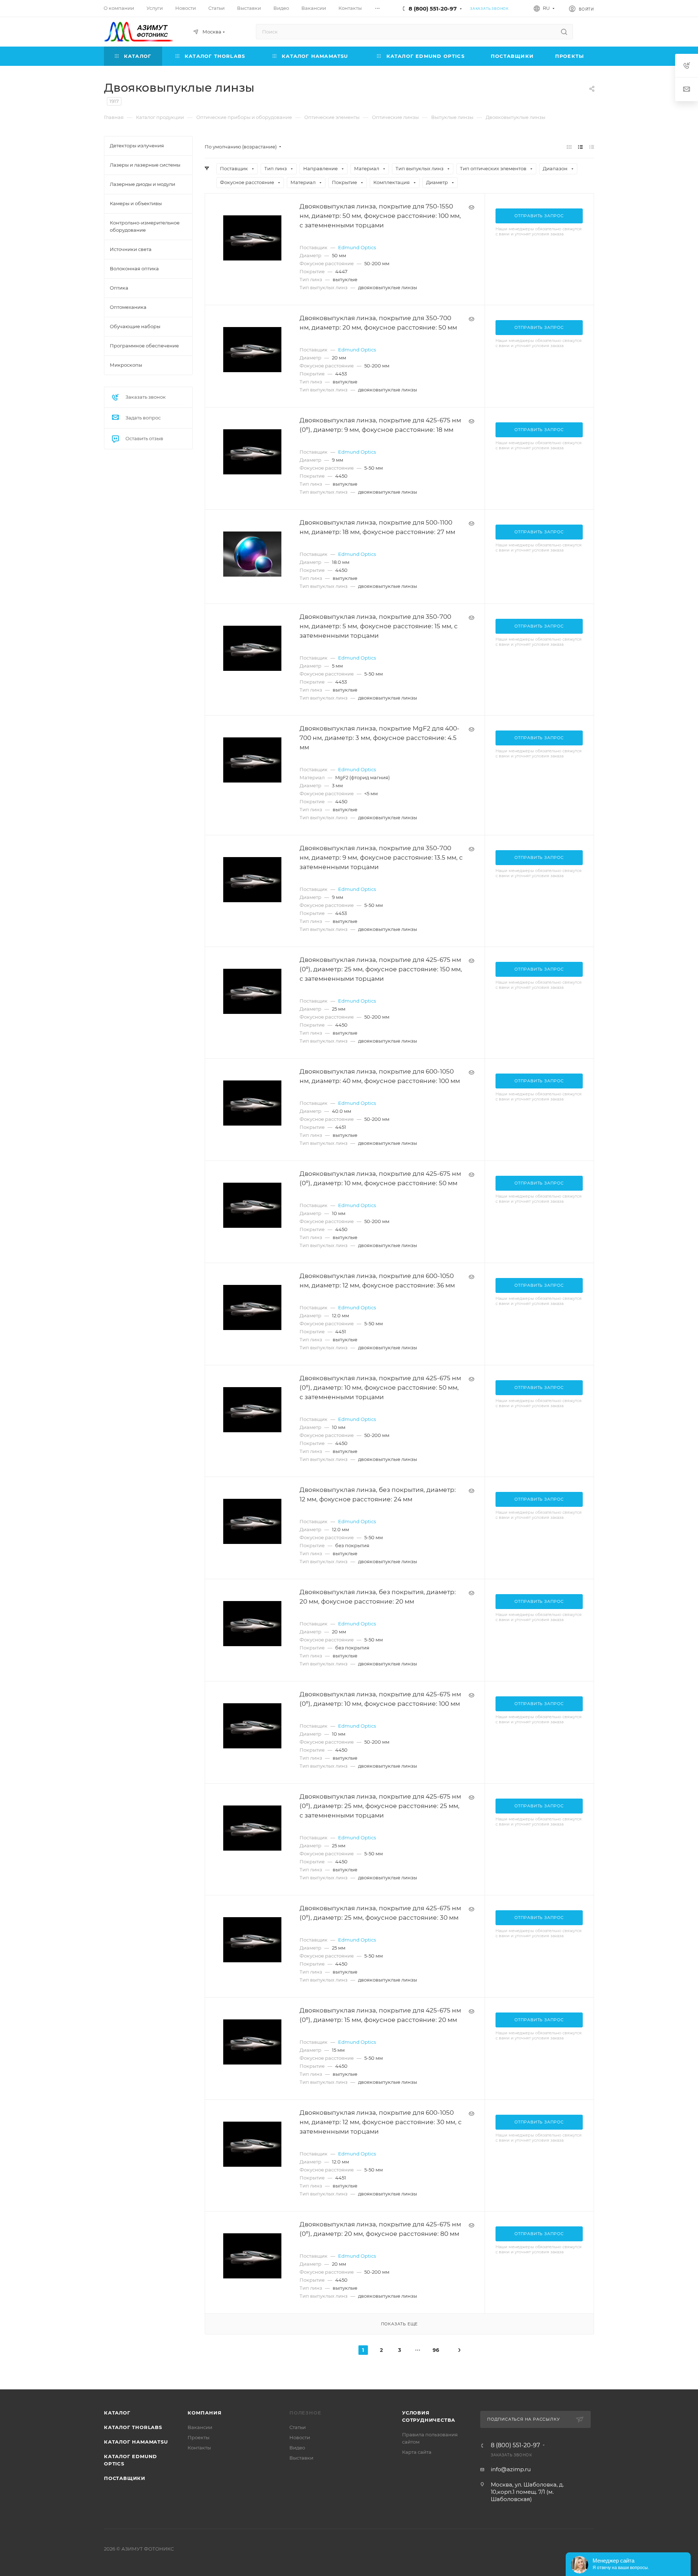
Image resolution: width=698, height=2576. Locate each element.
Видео (297, 2448)
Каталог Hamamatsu (136, 2442)
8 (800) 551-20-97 (433, 9)
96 (436, 2350)
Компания (204, 2413)
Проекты (198, 2437)
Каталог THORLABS (133, 2427)
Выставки (301, 2458)
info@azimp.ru (511, 2469)
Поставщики (125, 2478)
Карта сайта (417, 2452)
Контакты (199, 2448)
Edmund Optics (357, 247)
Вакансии (200, 2427)
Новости (300, 2437)
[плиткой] (569, 147)
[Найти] (564, 32)
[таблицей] (592, 147)
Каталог (117, 2413)
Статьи (298, 2427)
